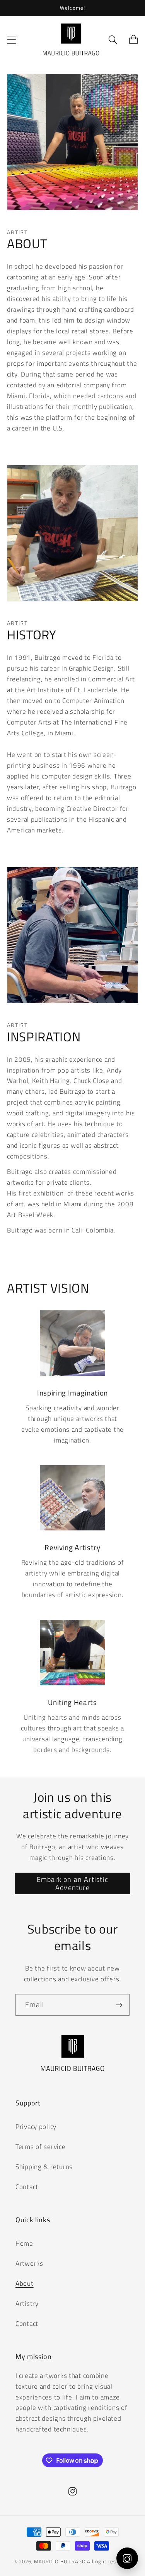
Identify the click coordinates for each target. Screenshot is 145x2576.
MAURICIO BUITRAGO (60, 2561)
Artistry (27, 2304)
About (25, 2283)
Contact (27, 2187)
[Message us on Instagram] (127, 2558)
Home (24, 2243)
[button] (12, 40)
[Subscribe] (119, 2005)
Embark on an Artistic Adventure (72, 1883)
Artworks (29, 2263)
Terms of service (41, 2147)
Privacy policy (36, 2127)
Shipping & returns (44, 2167)
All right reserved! (109, 2561)
